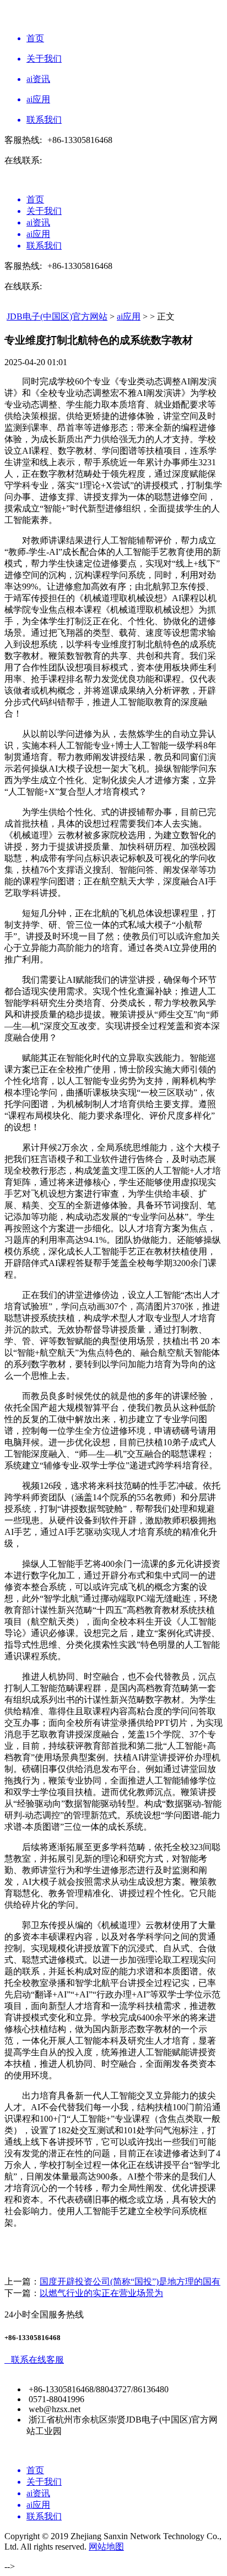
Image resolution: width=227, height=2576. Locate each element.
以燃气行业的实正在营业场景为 (101, 2293)
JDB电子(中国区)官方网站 (57, 317)
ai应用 (129, 317)
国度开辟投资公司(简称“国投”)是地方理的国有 (130, 2281)
